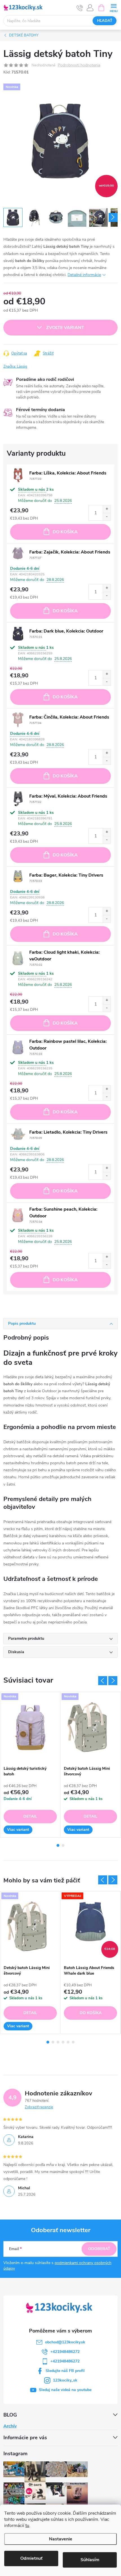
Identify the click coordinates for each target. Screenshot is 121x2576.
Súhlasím (90, 2560)
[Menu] (114, 7)
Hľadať (105, 21)
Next (113, 1681)
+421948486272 (65, 2352)
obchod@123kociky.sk (65, 2342)
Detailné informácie (84, 275)
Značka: (15, 367)
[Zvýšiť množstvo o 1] (107, 509)
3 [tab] (58, 2042)
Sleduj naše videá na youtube (65, 2390)
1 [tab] (58, 1845)
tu (27, 2526)
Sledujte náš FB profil (65, 2371)
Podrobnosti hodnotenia (79, 65)
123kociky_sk (65, 2380)
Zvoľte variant (65, 328)
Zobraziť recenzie (39, 2107)
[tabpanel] (30, 1765)
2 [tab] (63, 1845)
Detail (30, 1816)
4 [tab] (63, 2042)
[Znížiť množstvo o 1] (107, 517)
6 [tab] (73, 2042)
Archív (10, 2426)
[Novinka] (30, 1728)
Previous (103, 1681)
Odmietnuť (31, 2558)
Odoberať (99, 2249)
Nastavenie (61, 2539)
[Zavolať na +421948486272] (80, 8)
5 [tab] (68, 2042)
